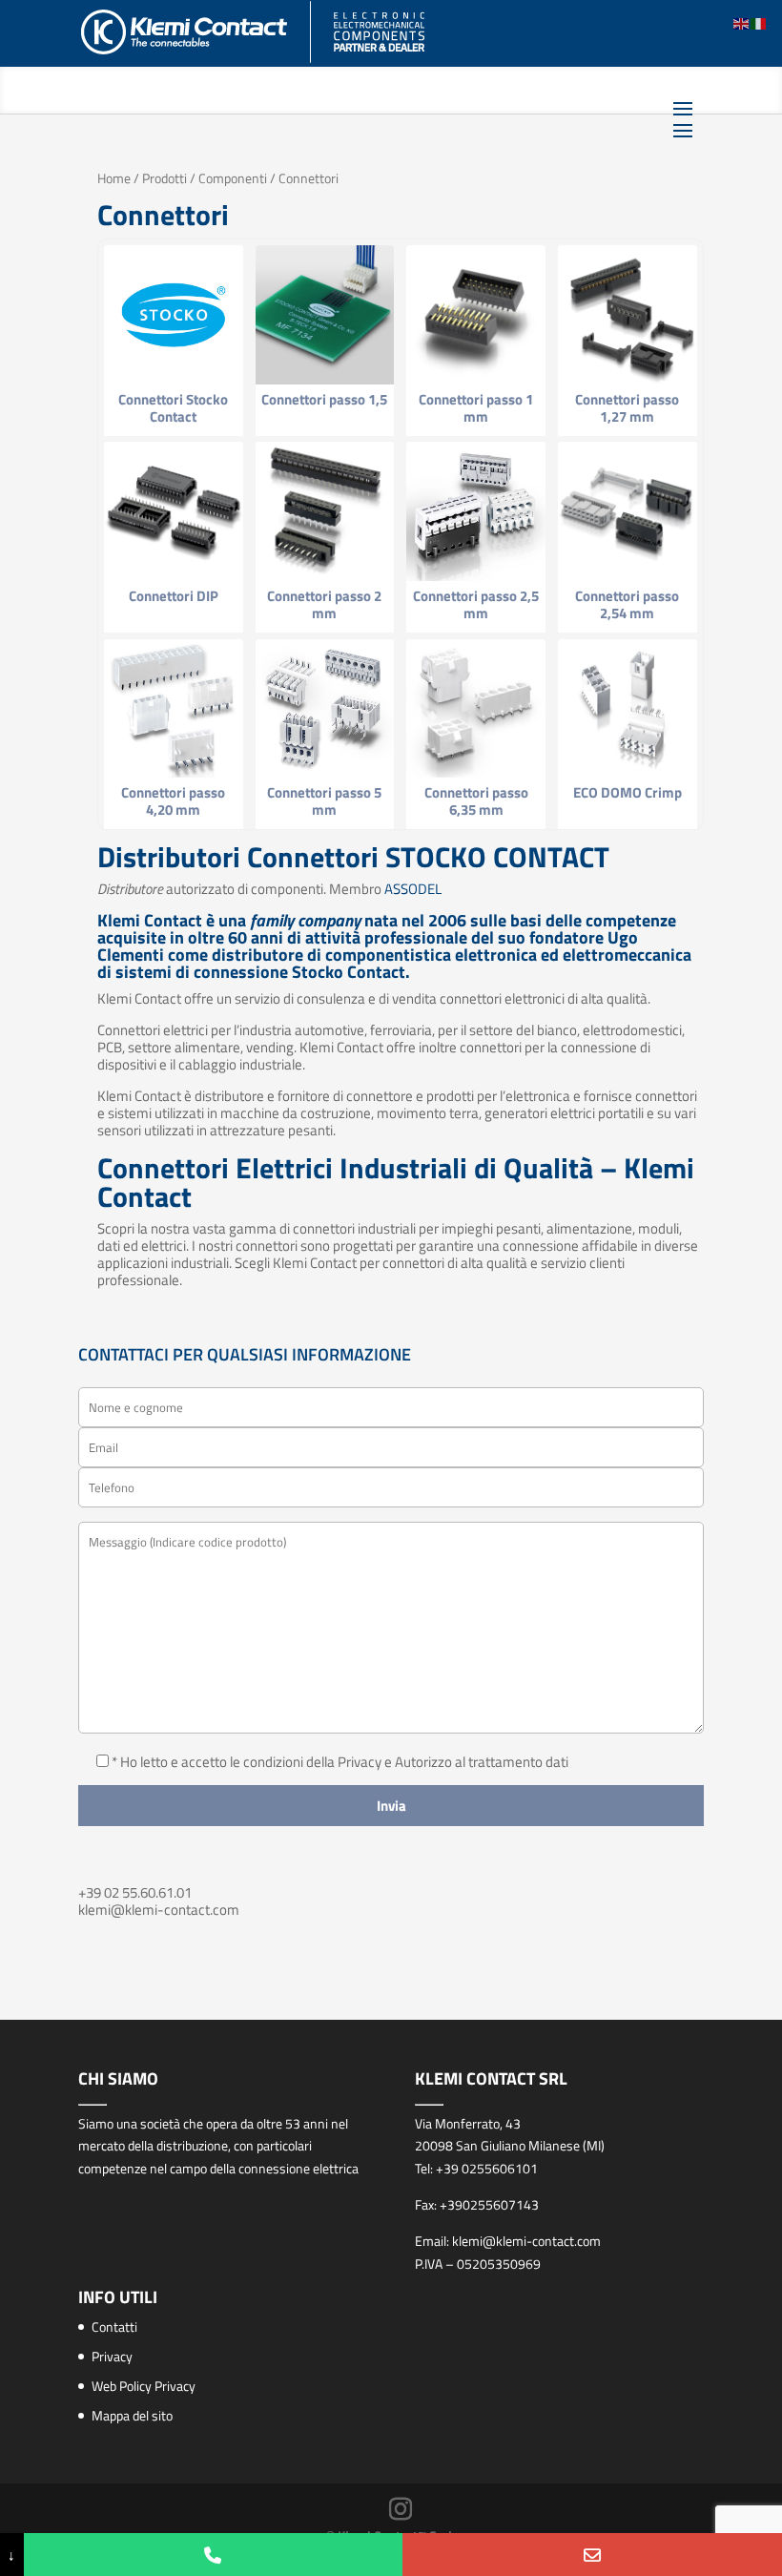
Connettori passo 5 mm (324, 801)
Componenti (233, 178)
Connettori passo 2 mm (324, 604)
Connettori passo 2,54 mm (627, 604)
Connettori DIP (174, 596)
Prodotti (165, 178)
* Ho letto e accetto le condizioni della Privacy (248, 1762)
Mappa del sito (132, 2415)
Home (114, 178)
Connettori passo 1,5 (324, 399)
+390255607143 (489, 2204)
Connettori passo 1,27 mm (627, 408)
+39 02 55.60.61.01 (135, 1892)
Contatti (114, 2327)
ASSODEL (413, 889)
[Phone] (214, 2555)
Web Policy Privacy (144, 2386)
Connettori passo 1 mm (476, 408)
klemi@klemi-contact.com (159, 1910)
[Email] (592, 2555)
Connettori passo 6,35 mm (476, 801)
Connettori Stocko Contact (173, 408)
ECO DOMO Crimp (628, 792)
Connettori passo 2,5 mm (476, 604)
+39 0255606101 (487, 2168)
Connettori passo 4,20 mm (173, 801)
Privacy (112, 2356)
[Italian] (759, 22)
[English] (742, 22)
